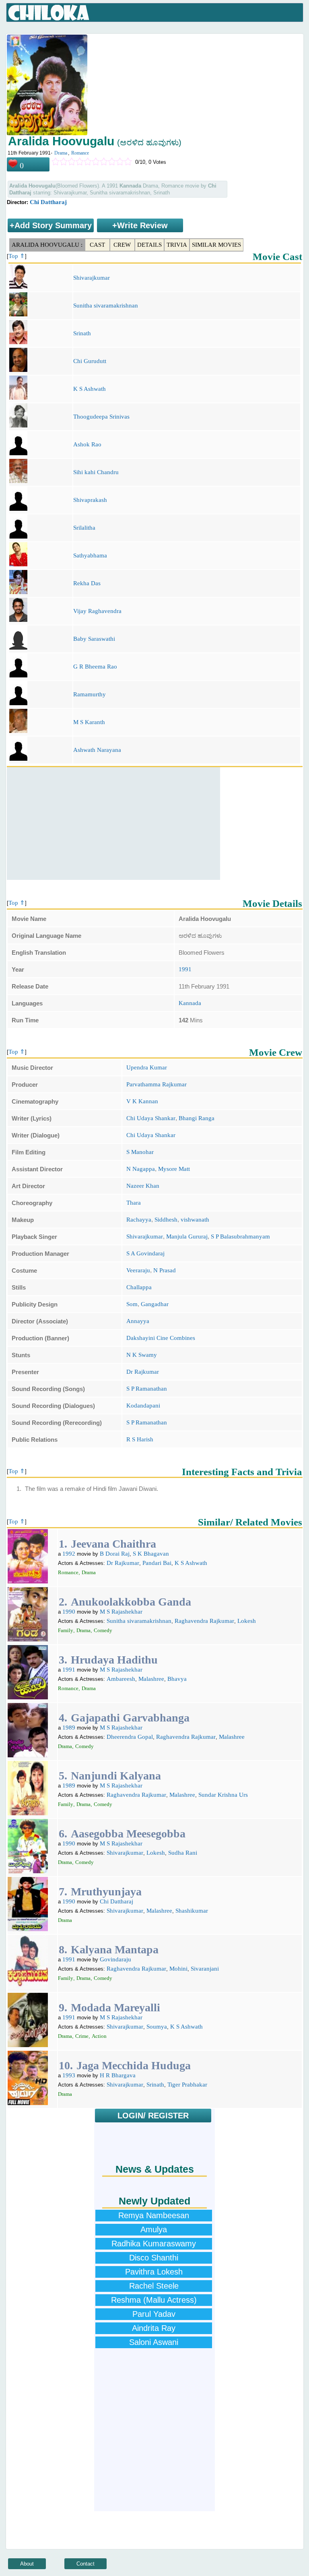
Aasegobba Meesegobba (128, 1834)
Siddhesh (166, 1220)
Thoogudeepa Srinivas (101, 417)
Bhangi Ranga (197, 1118)
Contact (85, 2564)
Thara (134, 1203)
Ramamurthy (90, 694)
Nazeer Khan (143, 1186)
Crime (82, 2036)
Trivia (177, 245)
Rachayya (139, 1220)
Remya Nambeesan (154, 2215)
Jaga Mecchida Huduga (134, 2065)
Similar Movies (216, 245)
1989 (69, 1728)
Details (149, 245)
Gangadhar (155, 1304)
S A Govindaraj (145, 1253)
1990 (69, 1612)
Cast (97, 245)
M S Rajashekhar (121, 1612)
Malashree (151, 1679)
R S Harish (140, 1439)
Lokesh (247, 1621)
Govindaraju (115, 1959)
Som (132, 1304)
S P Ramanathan (147, 1389)
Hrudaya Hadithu (114, 1660)
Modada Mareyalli (115, 2007)
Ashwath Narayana (97, 750)
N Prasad (165, 1270)
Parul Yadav (154, 2314)
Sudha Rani (183, 1853)
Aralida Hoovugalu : (47, 245)
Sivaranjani (205, 1969)
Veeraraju (138, 1270)
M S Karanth (89, 722)
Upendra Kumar (147, 1067)
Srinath (82, 333)
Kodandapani (143, 1406)
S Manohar (140, 1152)
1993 (69, 2075)
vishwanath (195, 1220)
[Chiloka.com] (49, 13)
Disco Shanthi (154, 2258)
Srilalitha (84, 528)
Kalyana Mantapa (115, 1950)
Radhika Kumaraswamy (154, 2244)
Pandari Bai (157, 1563)
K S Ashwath (90, 389)
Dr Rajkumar (143, 1372)
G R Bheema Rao (95, 667)
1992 (69, 1554)
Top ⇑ (17, 256)
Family (66, 1630)
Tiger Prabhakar (187, 2085)
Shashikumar (192, 1911)
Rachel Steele (154, 2286)
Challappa (139, 1287)
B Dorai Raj (115, 1554)
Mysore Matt (174, 1169)
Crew (122, 245)
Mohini (178, 1969)
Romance (80, 153)
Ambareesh (121, 1679)
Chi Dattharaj (48, 202)
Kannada (190, 1003)
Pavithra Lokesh (154, 2272)
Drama (61, 153)
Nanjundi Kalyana (116, 1776)
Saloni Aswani (154, 2342)
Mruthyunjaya (106, 1892)
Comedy (103, 1630)
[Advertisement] (113, 824)
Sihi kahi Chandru (96, 472)
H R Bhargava (118, 2075)
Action (99, 2036)
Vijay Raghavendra (97, 611)
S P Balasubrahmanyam (240, 1236)
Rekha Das (87, 583)
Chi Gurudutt (90, 361)
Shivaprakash (90, 500)
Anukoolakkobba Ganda (131, 1602)
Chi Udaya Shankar (151, 1118)
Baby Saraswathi (94, 639)
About (27, 2564)
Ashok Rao (87, 444)
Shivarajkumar (92, 278)
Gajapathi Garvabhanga (130, 1718)
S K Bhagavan (151, 1554)
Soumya (157, 2027)
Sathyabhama (90, 555)
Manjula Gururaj (187, 1236)
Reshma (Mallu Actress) (154, 2300)
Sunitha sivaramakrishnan (106, 305)
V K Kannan (142, 1101)
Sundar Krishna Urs (223, 1795)
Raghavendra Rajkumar (204, 1621)
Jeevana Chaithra (113, 1544)
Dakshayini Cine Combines (161, 1338)
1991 (185, 969)
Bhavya (177, 1679)
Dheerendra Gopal (130, 1737)
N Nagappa (141, 1169)
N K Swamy (142, 1355)
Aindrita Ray (154, 2328)
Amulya (154, 2229)
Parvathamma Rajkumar (157, 1084)
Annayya (138, 1321)
